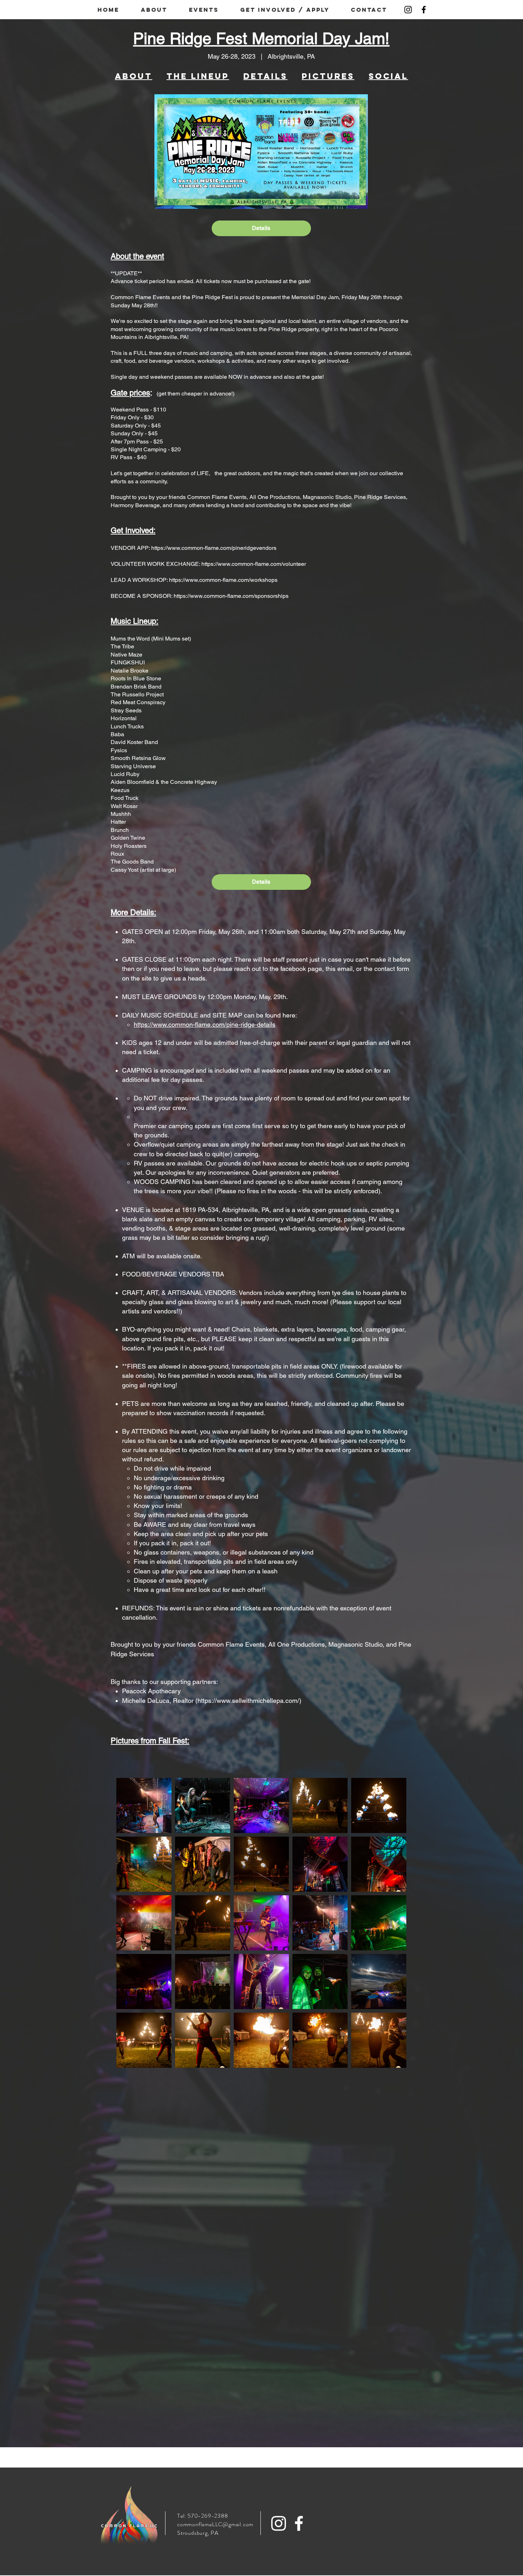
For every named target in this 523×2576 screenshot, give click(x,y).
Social (388, 76)
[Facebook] (424, 10)
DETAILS (265, 76)
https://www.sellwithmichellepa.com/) (249, 1701)
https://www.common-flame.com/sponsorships (231, 596)
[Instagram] (408, 10)
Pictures (328, 76)
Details (261, 228)
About (134, 76)
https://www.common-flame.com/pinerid (200, 548)
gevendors (263, 548)
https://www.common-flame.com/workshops (223, 580)
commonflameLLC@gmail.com (215, 2524)
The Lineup (198, 76)
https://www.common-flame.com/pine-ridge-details (205, 1024)
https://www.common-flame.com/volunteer (254, 564)
